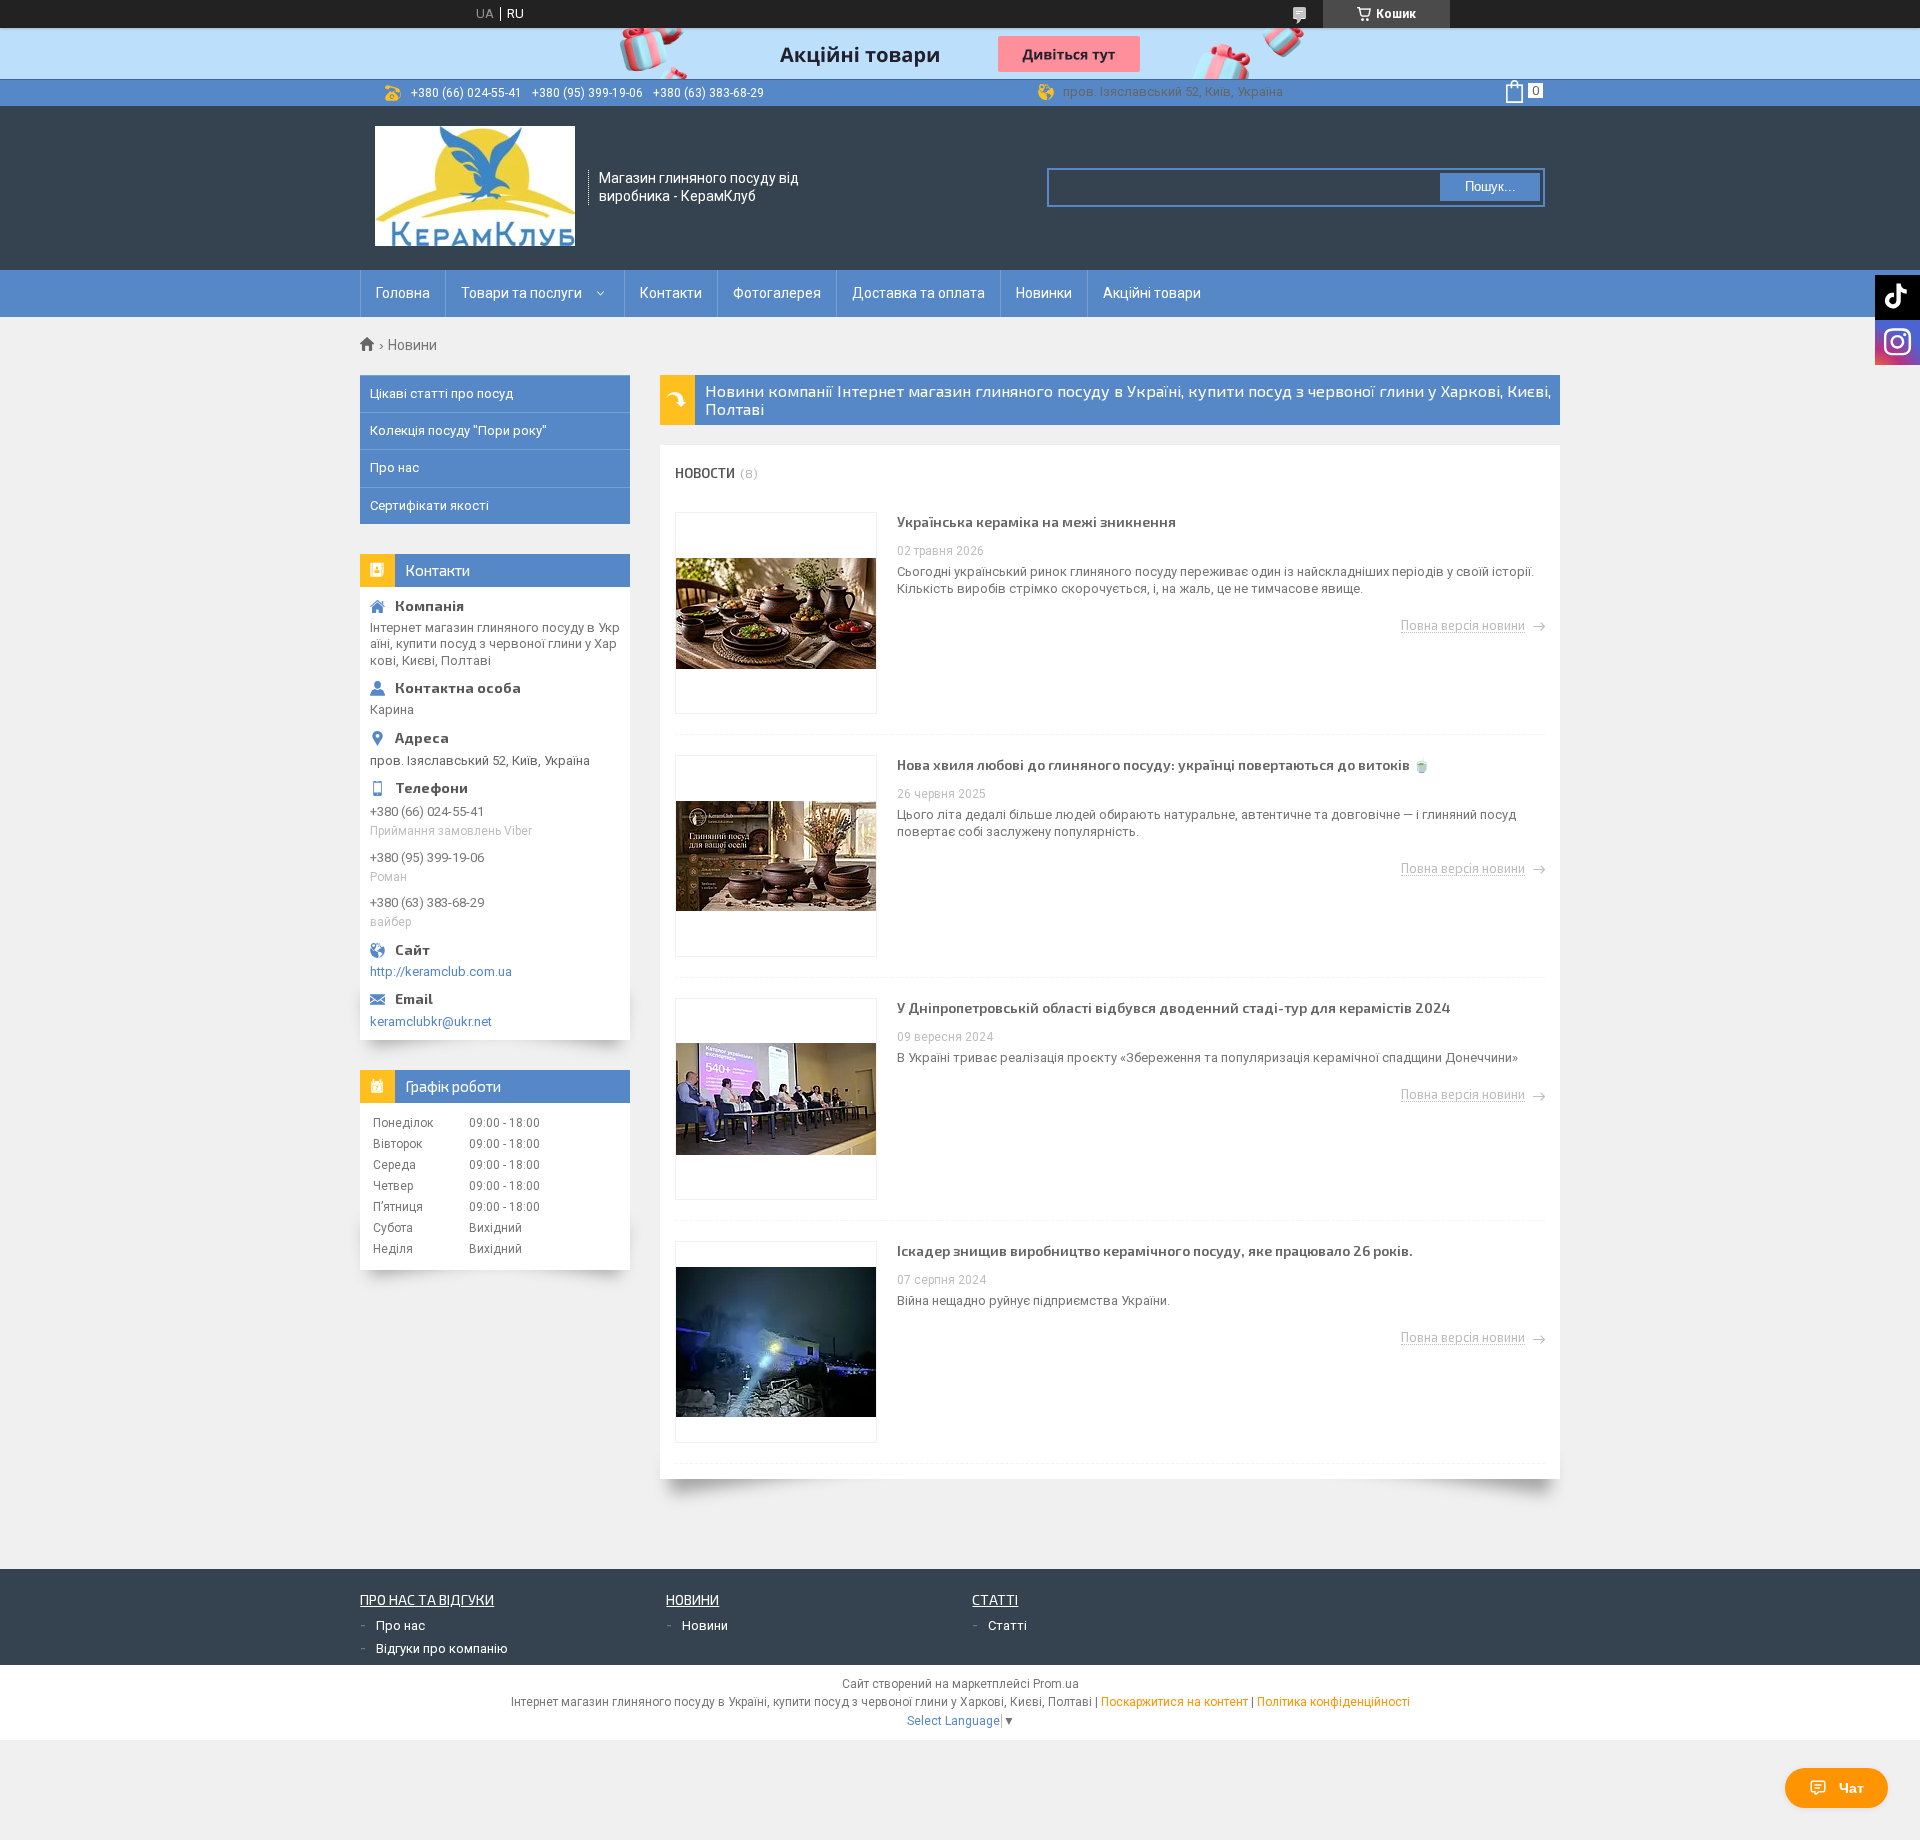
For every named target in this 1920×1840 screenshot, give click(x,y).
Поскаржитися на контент (1174, 1702)
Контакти (671, 293)
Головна (403, 293)
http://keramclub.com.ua (441, 971)
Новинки (1044, 293)
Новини (705, 1625)
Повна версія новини (1463, 626)
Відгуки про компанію (442, 1648)
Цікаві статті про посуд (441, 393)
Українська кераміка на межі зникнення (1036, 521)
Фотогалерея (777, 293)
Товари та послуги (521, 293)
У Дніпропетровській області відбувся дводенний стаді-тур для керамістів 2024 (1174, 1007)
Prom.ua (1056, 1684)
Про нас (394, 467)
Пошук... (1490, 186)
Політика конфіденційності (1333, 1702)
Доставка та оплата (918, 293)
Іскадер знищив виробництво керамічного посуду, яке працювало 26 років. (1155, 1250)
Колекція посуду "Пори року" (458, 430)
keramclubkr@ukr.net (431, 1021)
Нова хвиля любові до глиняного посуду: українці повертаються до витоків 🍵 (1163, 764)
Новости (705, 473)
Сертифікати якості (429, 505)
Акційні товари (1152, 293)
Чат (1851, 1788)
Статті (1007, 1625)
